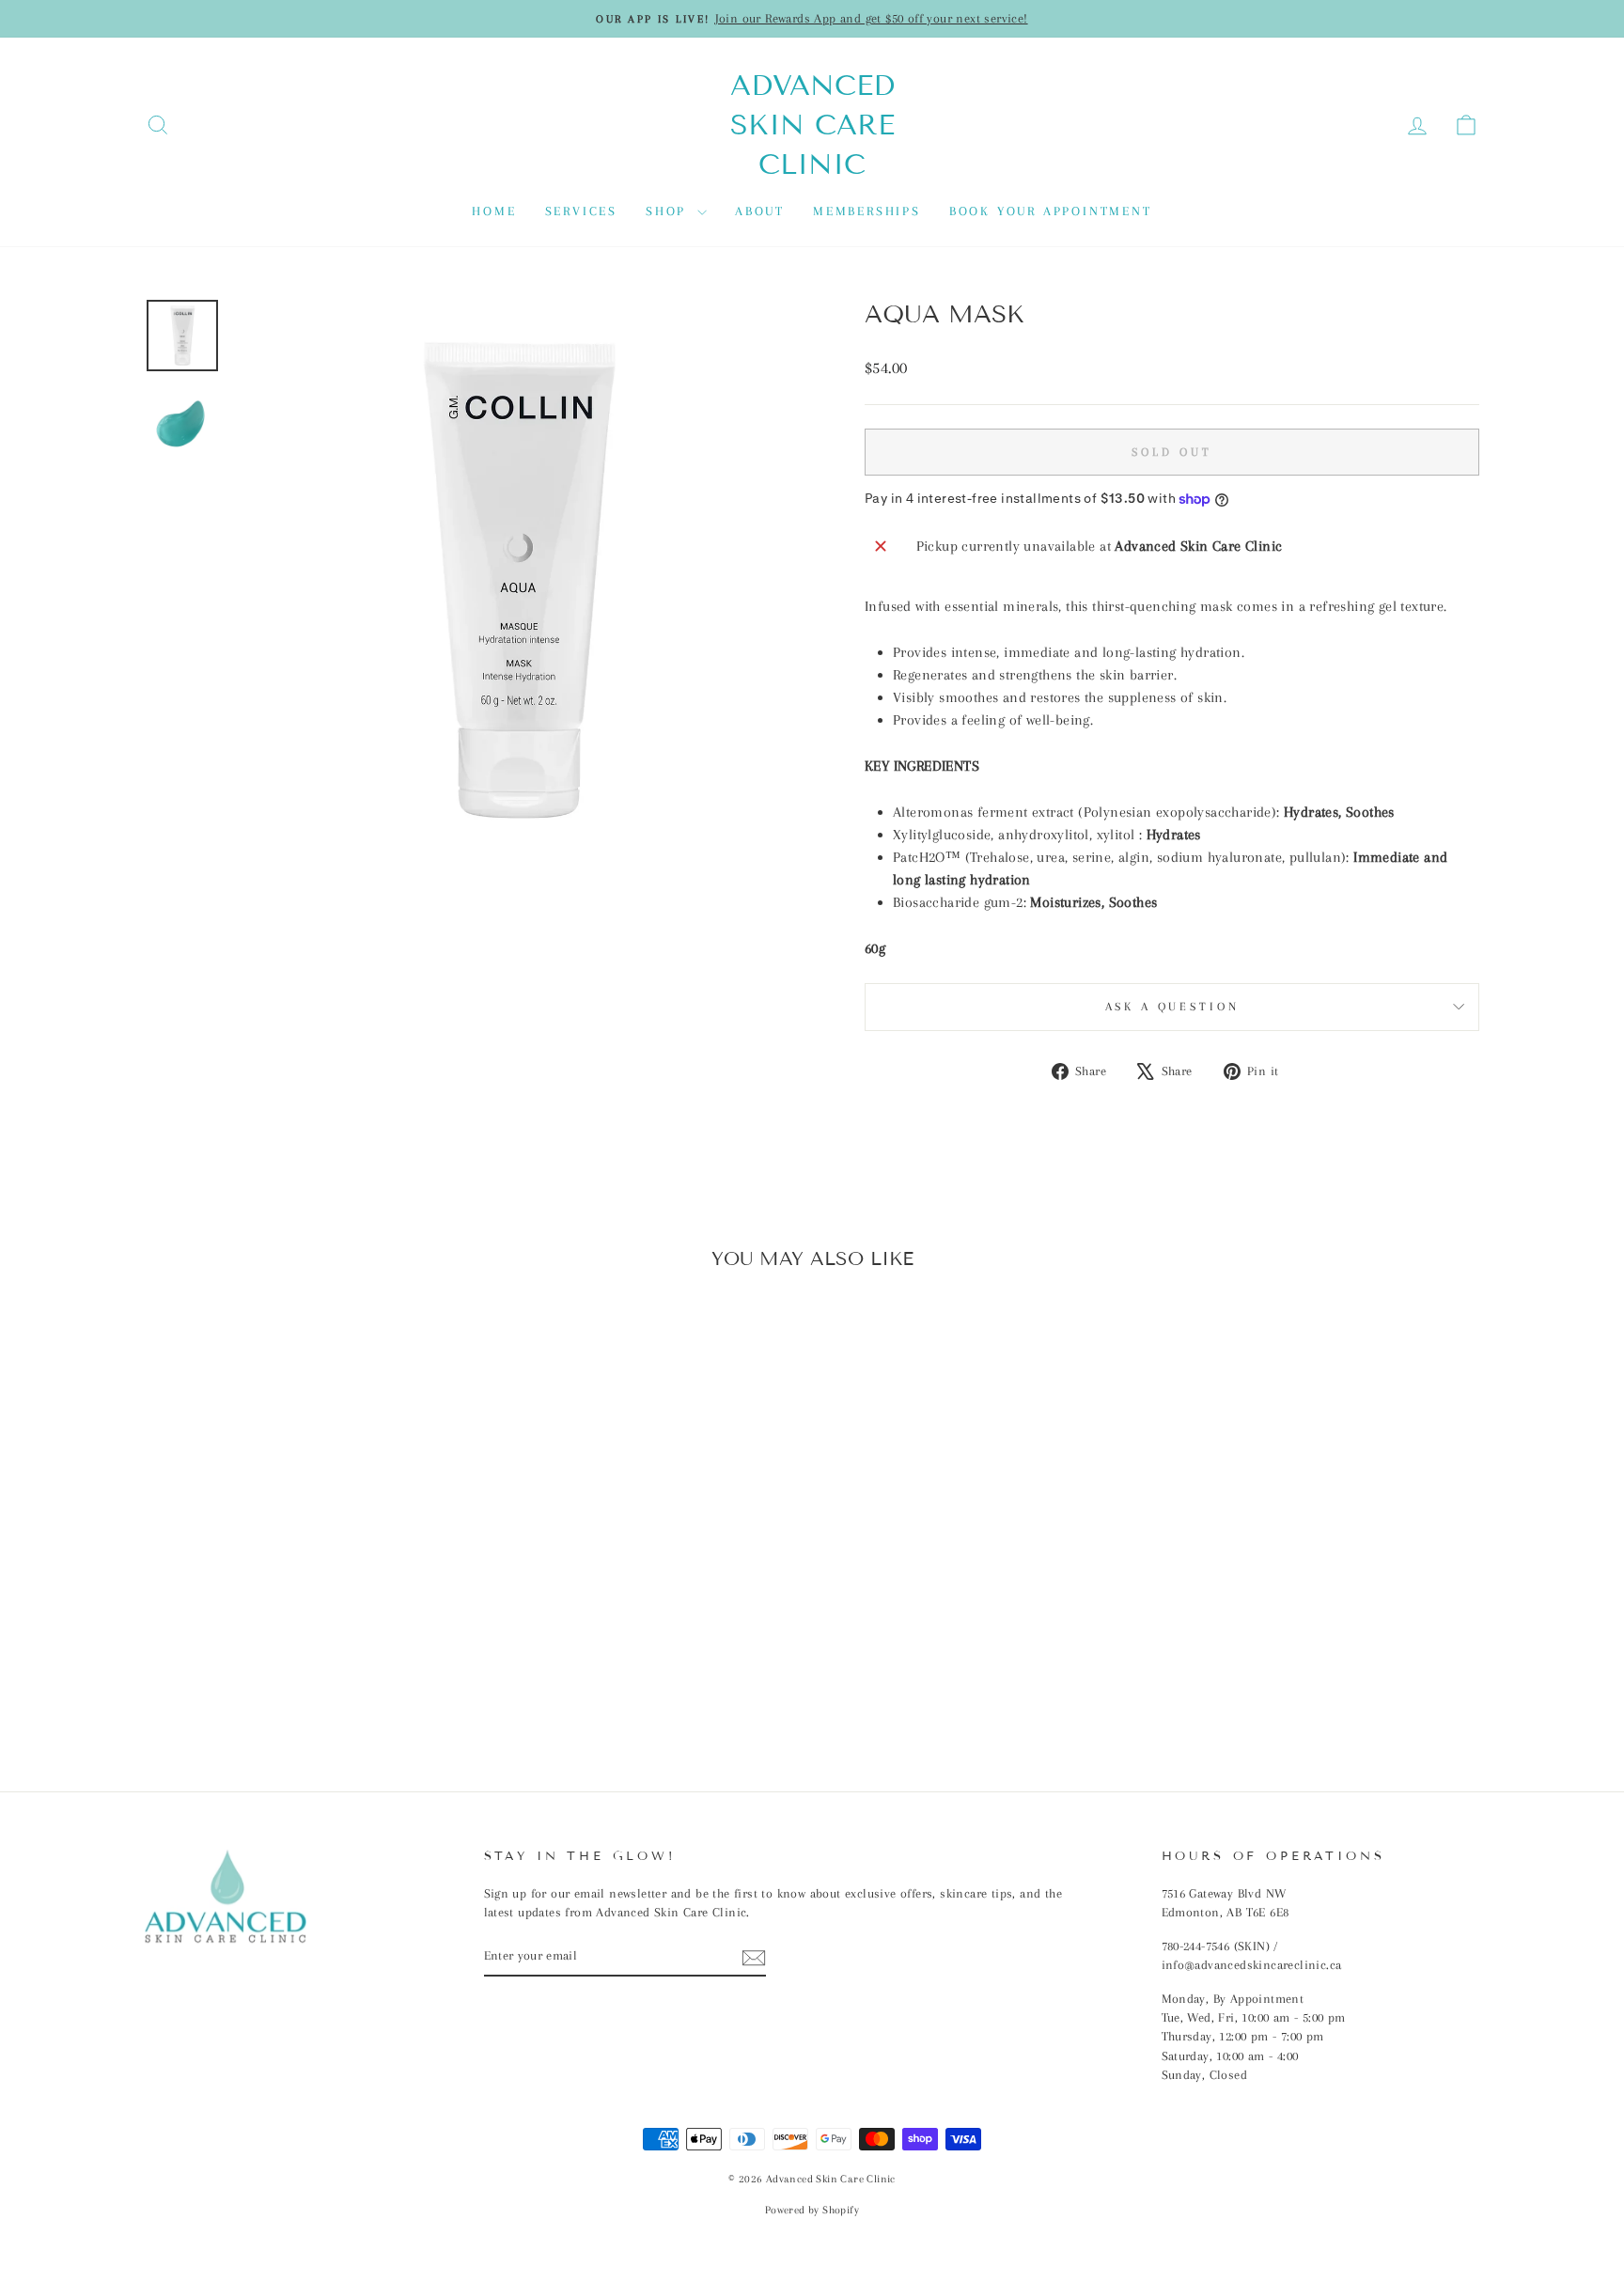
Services (581, 211)
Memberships (867, 211)
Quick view (304, 1614)
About (760, 211)
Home (494, 211)
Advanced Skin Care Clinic (812, 125)
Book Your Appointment (1051, 211)
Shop (669, 211)
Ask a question (1172, 1007)
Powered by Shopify (812, 2210)
